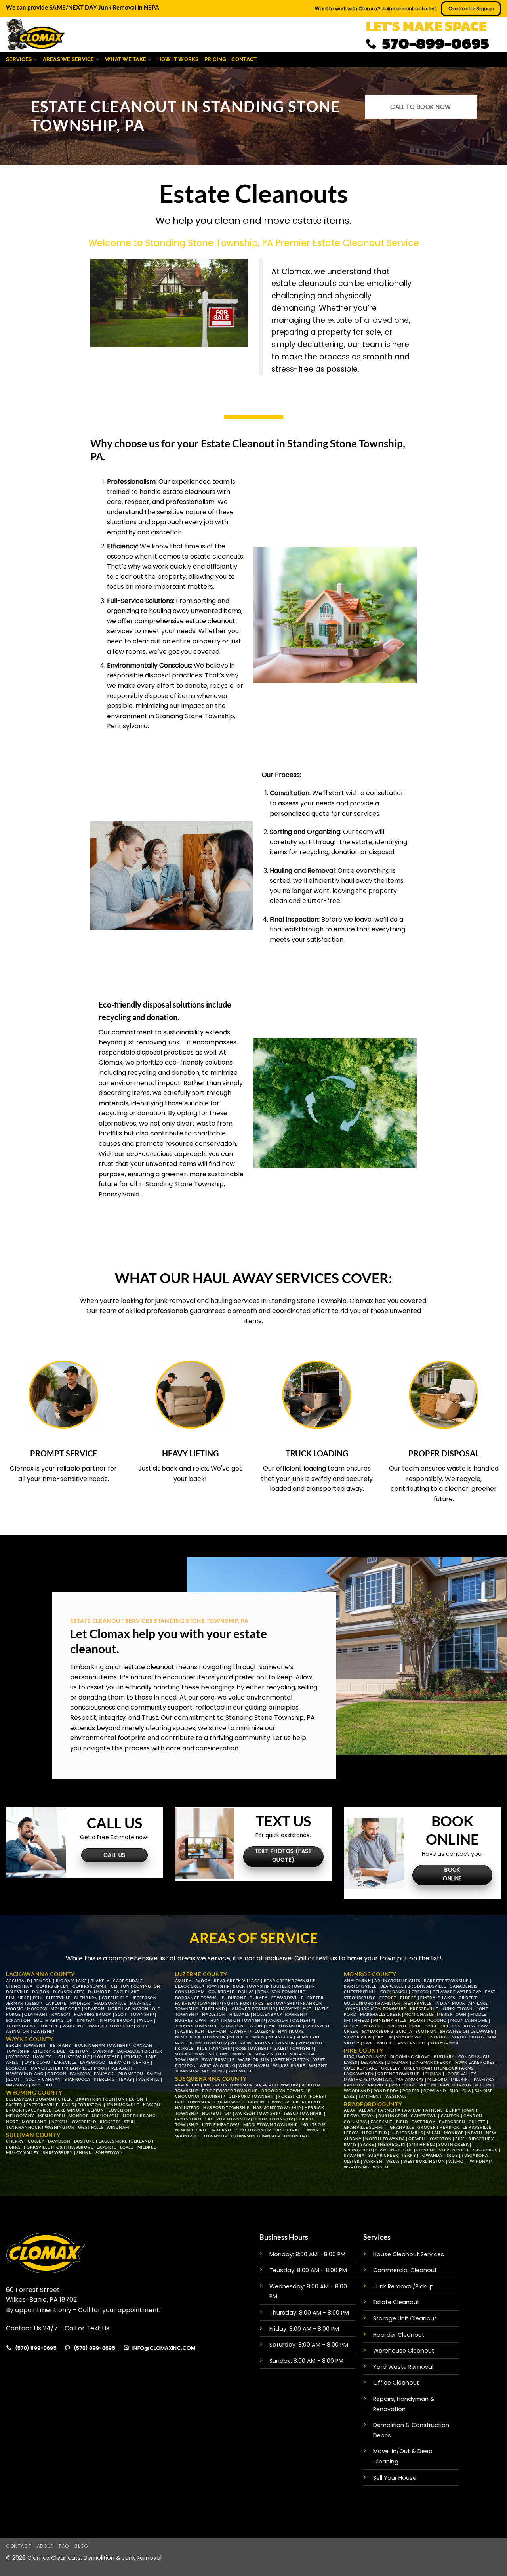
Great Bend (306, 2102)
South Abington (54, 2020)
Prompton (131, 2074)
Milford (437, 2079)
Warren (373, 2161)
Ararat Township (277, 2085)
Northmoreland (26, 2122)
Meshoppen (51, 2116)
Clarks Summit (90, 1986)
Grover (427, 2127)
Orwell (417, 2139)
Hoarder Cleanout (399, 2335)
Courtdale (221, 1992)
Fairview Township (198, 2003)
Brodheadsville (427, 1986)
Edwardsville (288, 1998)
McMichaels (419, 2014)
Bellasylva (19, 2099)
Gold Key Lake (361, 2068)
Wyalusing (356, 2167)
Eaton (136, 2099)
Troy (452, 2155)
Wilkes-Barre (289, 2065)
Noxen (59, 2122)
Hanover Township (252, 2009)
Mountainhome (469, 2020)
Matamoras (410, 2079)
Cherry (15, 2141)
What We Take (126, 59)
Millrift (460, 2079)
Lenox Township (273, 2119)
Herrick (450, 2127)
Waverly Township (111, 2026)
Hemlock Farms (455, 2068)
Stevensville (454, 2150)
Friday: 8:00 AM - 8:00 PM (304, 2329)
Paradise (373, 2026)
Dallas (246, 1992)
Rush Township (253, 2130)
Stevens (426, 2150)
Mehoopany (20, 2116)
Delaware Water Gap (457, 1992)
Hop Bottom (217, 2113)
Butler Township (294, 1986)
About (45, 2546)
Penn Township (208, 2043)
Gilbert (468, 1998)
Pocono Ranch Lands (445, 2085)
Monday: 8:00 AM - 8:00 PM (307, 2254)
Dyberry (19, 2057)
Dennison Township (281, 1992)
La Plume (56, 2003)
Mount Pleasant (114, 2068)
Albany (368, 2110)
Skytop (384, 2037)
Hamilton (389, 2003)
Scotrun (426, 2031)
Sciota (404, 2031)
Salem (154, 2074)
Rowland (435, 2091)
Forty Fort (238, 2003)
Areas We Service (69, 59)
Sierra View (358, 2037)
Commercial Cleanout (405, 2270)
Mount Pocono (428, 2020)
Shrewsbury (58, 2152)
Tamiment (370, 2096)
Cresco (420, 1992)
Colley (36, 2141)
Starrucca (77, 2079)
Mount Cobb (66, 2009)
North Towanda (385, 2139)
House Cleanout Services (409, 2254)
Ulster (352, 2161)
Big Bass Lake (71, 1981)
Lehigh (142, 2062)
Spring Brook (116, 2020)
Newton (94, 2009)
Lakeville (65, 2062)
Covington (147, 1986)
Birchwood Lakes (365, 2057)
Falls (68, 2105)
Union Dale (297, 2136)
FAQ (64, 2546)
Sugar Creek (383, 2155)
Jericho (133, 2057)
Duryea (258, 1998)
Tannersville (411, 2043)
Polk (415, 2026)
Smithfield (422, 2144)
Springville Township (201, 2136)
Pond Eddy (386, 2091)
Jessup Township (303, 2113)
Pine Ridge (404, 2085)
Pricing (215, 59)
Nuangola (280, 2037)
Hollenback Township (280, 2014)
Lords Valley (461, 2074)
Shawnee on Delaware (467, 2031)
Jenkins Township (196, 2026)
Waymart (17, 2085)
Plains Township (275, 2043)
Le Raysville (477, 2127)
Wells (393, 2161)
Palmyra (80, 2074)
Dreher (153, 2051)
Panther (354, 2085)
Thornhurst (21, 2026)
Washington (60, 2127)
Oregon (57, 2074)
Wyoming (213, 2071)
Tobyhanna (445, 2043)
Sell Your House (395, 2478)
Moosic (15, 2009)
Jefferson (145, 1998)
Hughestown (191, 2020)
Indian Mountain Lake (462, 2003)
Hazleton (214, 2014)
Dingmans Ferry (432, 2062)
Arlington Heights (397, 1981)
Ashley (183, 1981)
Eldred (408, 1998)
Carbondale (128, 1981)
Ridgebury (481, 2139)
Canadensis (463, 1986)
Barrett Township (446, 1981)
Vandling (73, 2026)
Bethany (61, 2045)
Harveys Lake (295, 2009)
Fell (38, 1998)
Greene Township (398, 2074)
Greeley (391, 2068)
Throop (49, 2026)
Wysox (381, 2167)
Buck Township (251, 1986)
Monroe (78, 2116)
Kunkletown (457, 2009)
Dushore (85, 2141)
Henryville (418, 2003)
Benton (43, 1981)
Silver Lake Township (300, 2130)
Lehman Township (230, 2031)
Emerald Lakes (438, 1998)
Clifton (120, 1986)
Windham (118, 2127)
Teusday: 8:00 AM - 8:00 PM (308, 2270)
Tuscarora (475, 2155)
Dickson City (69, 1992)
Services (19, 59)
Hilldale (239, 2014)
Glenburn (86, 1998)
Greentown (419, 2068)
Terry (409, 2155)
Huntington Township (238, 2020)
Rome (350, 2144)
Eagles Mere (113, 2141)
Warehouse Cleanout (404, 2351)
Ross (469, 2026)
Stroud (440, 2037)
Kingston (233, 2026)
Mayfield (141, 2003)
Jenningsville (123, 2105)
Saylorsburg (377, 2031)
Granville (402, 2127)
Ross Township (253, 2048)
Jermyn (15, 2003)
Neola (351, 2026)
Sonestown (109, 2152)
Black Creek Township (202, 1986)
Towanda (431, 2155)
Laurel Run (191, 2031)
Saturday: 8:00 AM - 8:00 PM (309, 2345)
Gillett (477, 2122)
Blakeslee (392, 1986)
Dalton (41, 1992)
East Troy (423, 2122)
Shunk (84, 2152)
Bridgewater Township (230, 2091)
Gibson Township (269, 2102)
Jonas (351, 2009)
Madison (80, 2003)
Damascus (129, 2051)
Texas (125, 2079)
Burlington (393, 2116)
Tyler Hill (148, 2079)
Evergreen (452, 2122)
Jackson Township (291, 2020)
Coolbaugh (394, 1992)
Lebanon (120, 2062)
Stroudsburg (468, 2037)
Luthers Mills (407, 2133)
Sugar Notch (270, 2054)
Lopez (127, 2147)
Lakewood (92, 2062)
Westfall (42, 2085)
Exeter (14, 2105)
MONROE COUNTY (370, 1974)
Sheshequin (392, 2144)
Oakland (220, 2130)
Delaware (372, 2062)
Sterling (104, 2079)
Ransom (61, 2014)
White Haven (254, 2065)
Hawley (42, 2057)
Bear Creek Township (290, 1981)
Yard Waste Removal (403, 2367)
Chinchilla (19, 1986)
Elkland (141, 2141)
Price (431, 2026)
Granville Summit (365, 2127)
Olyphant (36, 2014)
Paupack (105, 2074)
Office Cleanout (396, 2383)
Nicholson (105, 2116)
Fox (58, 2147)
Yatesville (240, 2071)
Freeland (213, 2009)
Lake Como (37, 2062)
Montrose (314, 2124)
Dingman (398, 2062)
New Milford (191, 2130)
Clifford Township (252, 2096)
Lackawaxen (359, 2074)
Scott (15, 2079)
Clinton (115, 2099)
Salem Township (294, 2048)
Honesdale (107, 2057)
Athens (434, 2110)
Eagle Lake (127, 1992)
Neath (475, 2133)
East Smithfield (389, 2122)
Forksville (37, 2147)
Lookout (17, 2068)
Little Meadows (221, 2124)
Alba (350, 2110)
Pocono (396, 2026)
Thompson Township (255, 2136)
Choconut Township (200, 2096)
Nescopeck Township (200, 2037)
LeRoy (351, 2133)
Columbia (355, 2122)
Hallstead (187, 2107)
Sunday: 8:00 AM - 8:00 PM (306, 2361)
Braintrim (89, 2099)
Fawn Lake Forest (476, 2062)
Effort (389, 1998)
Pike (460, 2139)
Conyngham (190, 1992)
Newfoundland (25, 2074)
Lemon (97, 2110)
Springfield (358, 2150)
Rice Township (214, 2048)
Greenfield (115, 1998)
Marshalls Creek (380, 2014)
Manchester (46, 2068)
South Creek (454, 2144)
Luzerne (265, 2031)
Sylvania (354, 2155)
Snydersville (412, 2037)
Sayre (367, 2144)
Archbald (18, 1981)
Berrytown (460, 2110)
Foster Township (276, 2003)
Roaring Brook (93, 2014)
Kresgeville (424, 2009)
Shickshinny (190, 2054)
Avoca (203, 1981)
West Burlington (424, 2161)
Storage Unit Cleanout (405, 2318)
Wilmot (457, 2161)
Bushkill (444, 2057)
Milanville (77, 2068)
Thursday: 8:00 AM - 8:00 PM (309, 2313)
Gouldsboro (359, 2003)
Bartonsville (360, 1986)
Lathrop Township (228, 2119)
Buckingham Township (102, 2045)
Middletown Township (271, 2124)
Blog (81, 2546)
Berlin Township (26, 2045)
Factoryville (42, 2105)
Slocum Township (230, 2054)
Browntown (359, 2116)
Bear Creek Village (237, 1981)
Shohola (460, 2091)
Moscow (37, 2009)
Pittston (241, 2043)
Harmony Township (277, 2107)
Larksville (318, 2026)
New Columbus (247, 2037)
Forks (13, 2147)
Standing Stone (394, 2150)
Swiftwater (377, 2043)
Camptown (424, 2116)
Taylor (145, 2020)
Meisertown (452, 2014)
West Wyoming (217, 2065)
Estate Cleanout (396, 2302)
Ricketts (110, 2122)
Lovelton (120, 2110)
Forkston (90, 2105)
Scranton (18, 2020)
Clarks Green (53, 1986)
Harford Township (226, 2107)
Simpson (87, 2020)
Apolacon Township (228, 2085)
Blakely (100, 1981)
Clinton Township (91, 2051)
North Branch (141, 2116)
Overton (441, 2139)
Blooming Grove (410, 2057)
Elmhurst (17, 1998)
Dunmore (99, 1992)
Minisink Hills (390, 2020)
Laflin (255, 2026)
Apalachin (188, 2085)
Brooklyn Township (285, 2091)
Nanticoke (291, 2031)
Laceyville (38, 2110)
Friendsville (229, 2102)
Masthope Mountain (368, 2079)
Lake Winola (70, 2110)
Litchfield (375, 2133)
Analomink (357, 1981)
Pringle (184, 2048)
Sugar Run (485, 2150)
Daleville (17, 1992)
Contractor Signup (471, 9)
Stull (130, 2122)
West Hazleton (292, 2059)
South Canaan (44, 2079)
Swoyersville (218, 2059)
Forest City (292, 2096)
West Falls (91, 2127)
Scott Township (135, 2014)
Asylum (413, 2110)
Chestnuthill (360, 1992)
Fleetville (58, 1998)
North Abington (128, 2009)
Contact (244, 59)
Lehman (432, 2074)
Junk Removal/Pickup (403, 2286)
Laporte (107, 2147)
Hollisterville (72, 2057)
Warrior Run (254, 2059)
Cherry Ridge (50, 2051)
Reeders (451, 2026)
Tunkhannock (23, 2127)
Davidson (59, 2141)
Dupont (237, 1998)
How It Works (178, 59)
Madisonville (110, 2003)
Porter (411, 2091)
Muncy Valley (23, 2152)
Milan (434, 2133)
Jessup (35, 2003)
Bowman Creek (54, 2099)
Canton (450, 2116)
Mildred (147, 2147)
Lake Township (284, 2026)
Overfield (84, 2122)
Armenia (391, 2110)
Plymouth (310, 2043)
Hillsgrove (80, 2147)
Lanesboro (188, 2119)
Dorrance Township (200, 1998)
